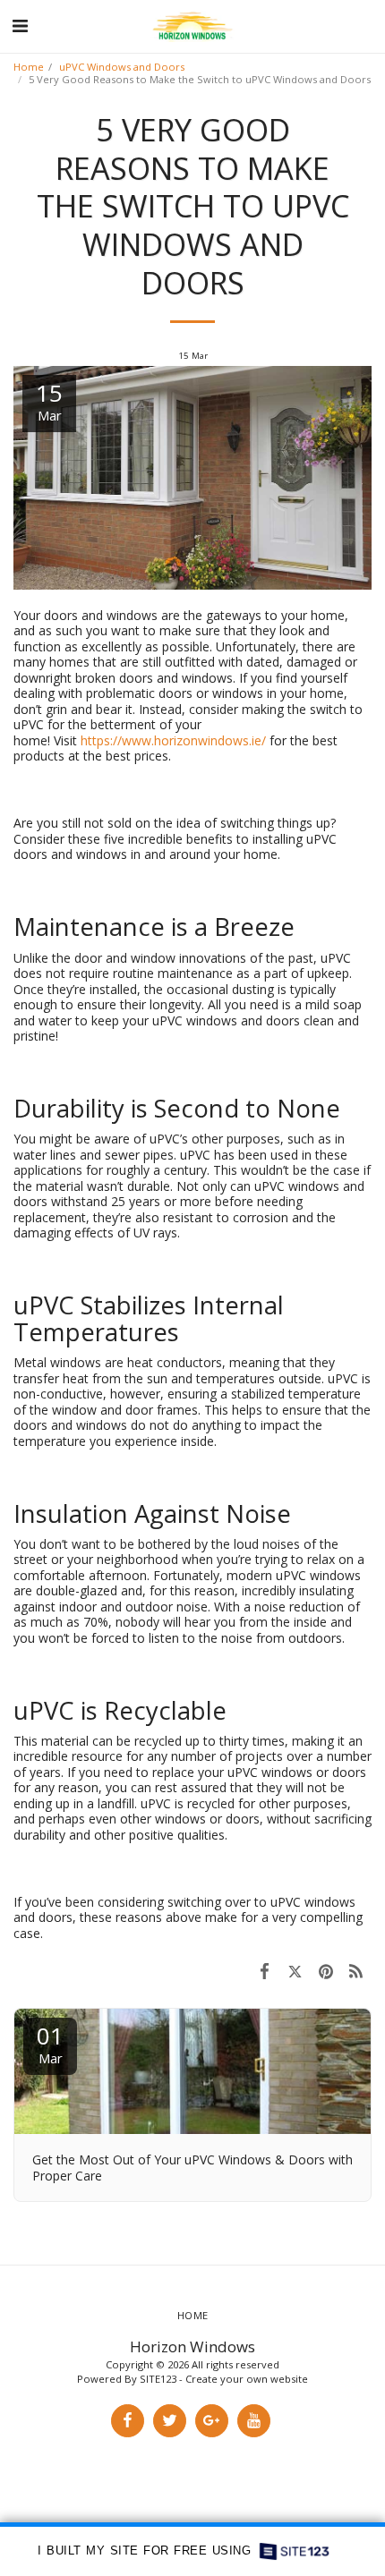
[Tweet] (295, 1970)
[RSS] (356, 1970)
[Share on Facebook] (264, 1970)
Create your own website (247, 2379)
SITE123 (158, 2379)
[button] (20, 26)
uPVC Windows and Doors (122, 67)
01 (50, 2043)
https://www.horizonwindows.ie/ (173, 740)
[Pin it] (326, 1970)
